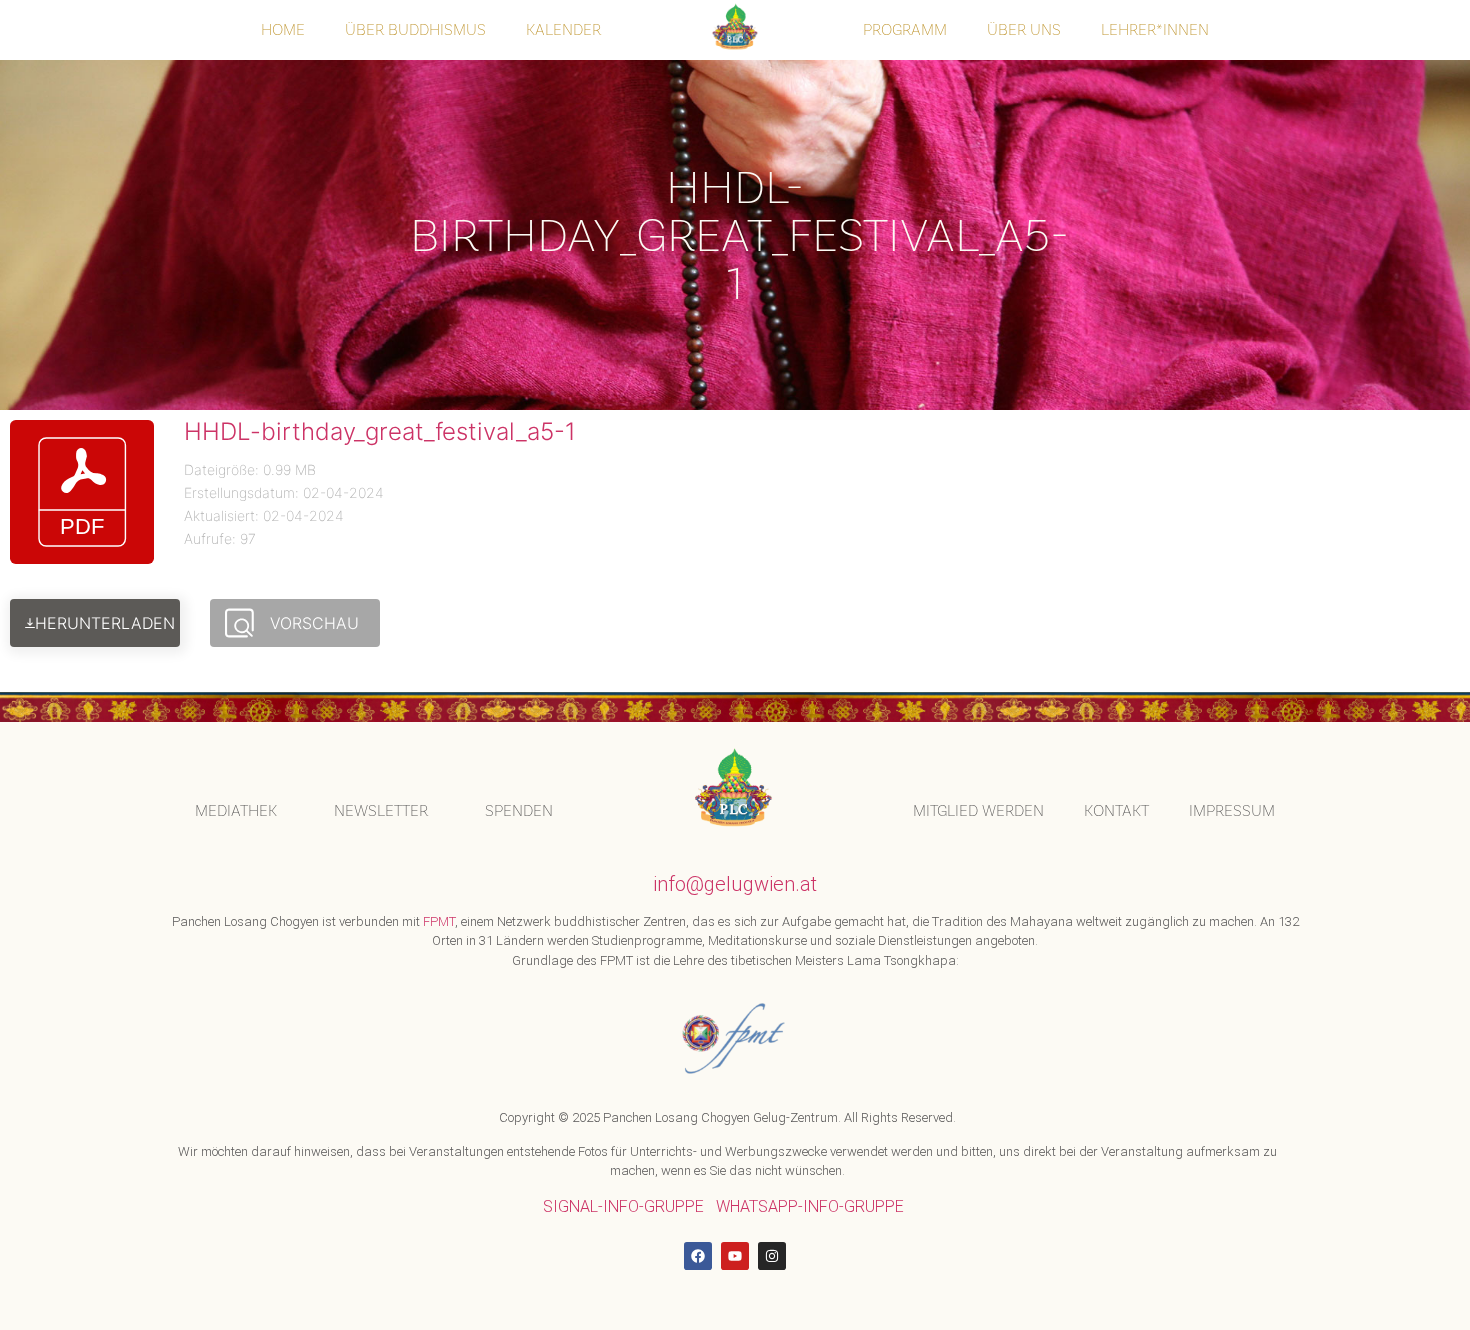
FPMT (439, 921)
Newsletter (381, 810)
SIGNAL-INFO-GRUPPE (623, 1206)
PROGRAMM (905, 29)
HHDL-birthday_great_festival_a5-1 (380, 431)
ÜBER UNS (1024, 29)
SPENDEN (519, 810)
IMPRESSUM (1232, 810)
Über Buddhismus (415, 29)
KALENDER (563, 29)
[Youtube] (735, 1256)
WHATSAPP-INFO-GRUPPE (810, 1206)
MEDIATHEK (236, 810)
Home (283, 29)
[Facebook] (698, 1256)
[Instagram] (772, 1256)
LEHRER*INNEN (1155, 29)
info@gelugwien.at (735, 884)
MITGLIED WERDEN (978, 810)
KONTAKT (1116, 810)
